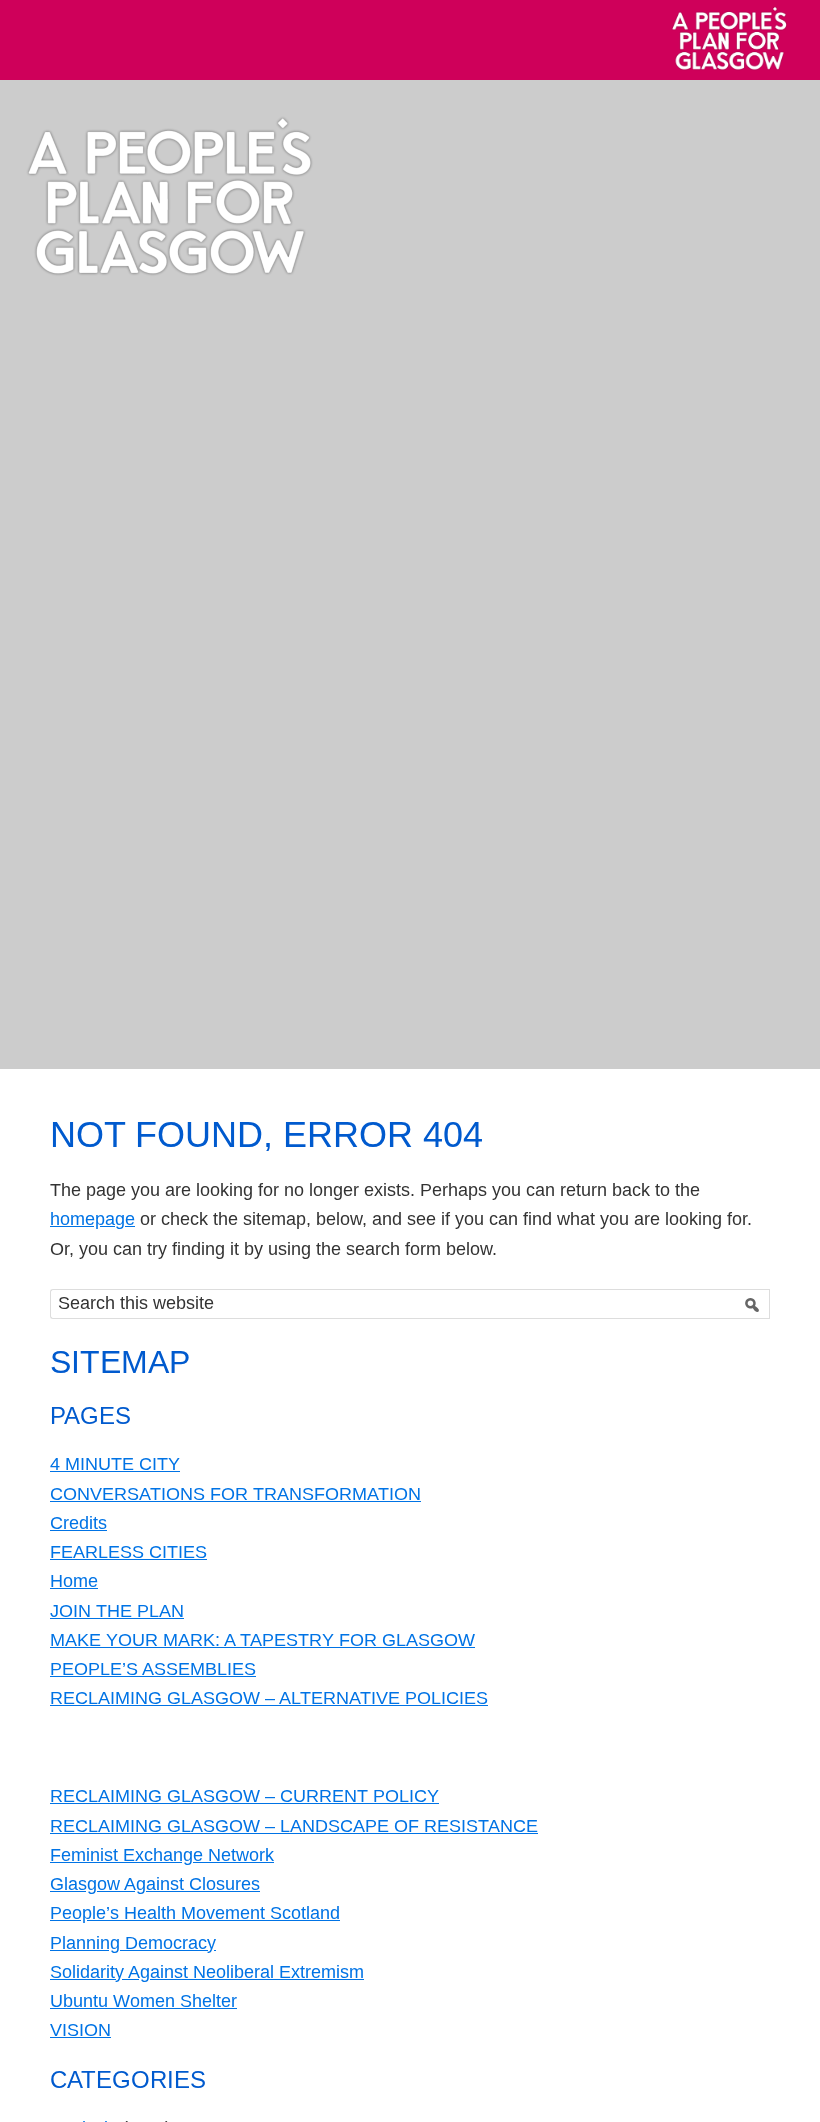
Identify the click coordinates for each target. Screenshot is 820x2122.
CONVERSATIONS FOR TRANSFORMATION (235, 1494)
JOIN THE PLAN (117, 1611)
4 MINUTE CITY (115, 1464)
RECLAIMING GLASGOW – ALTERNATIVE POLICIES (269, 1698)
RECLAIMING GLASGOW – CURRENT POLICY (244, 1796)
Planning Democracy (133, 1943)
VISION (80, 2030)
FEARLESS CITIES (128, 1552)
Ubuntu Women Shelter (143, 2001)
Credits (78, 1523)
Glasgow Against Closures (155, 1884)
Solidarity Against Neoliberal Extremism (207, 1972)
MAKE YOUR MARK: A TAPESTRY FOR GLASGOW (262, 1640)
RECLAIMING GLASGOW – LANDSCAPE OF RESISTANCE (294, 1826)
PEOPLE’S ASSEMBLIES (153, 1669)
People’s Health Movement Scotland (195, 1913)
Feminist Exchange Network (162, 1855)
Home (74, 1581)
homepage (92, 1219)
